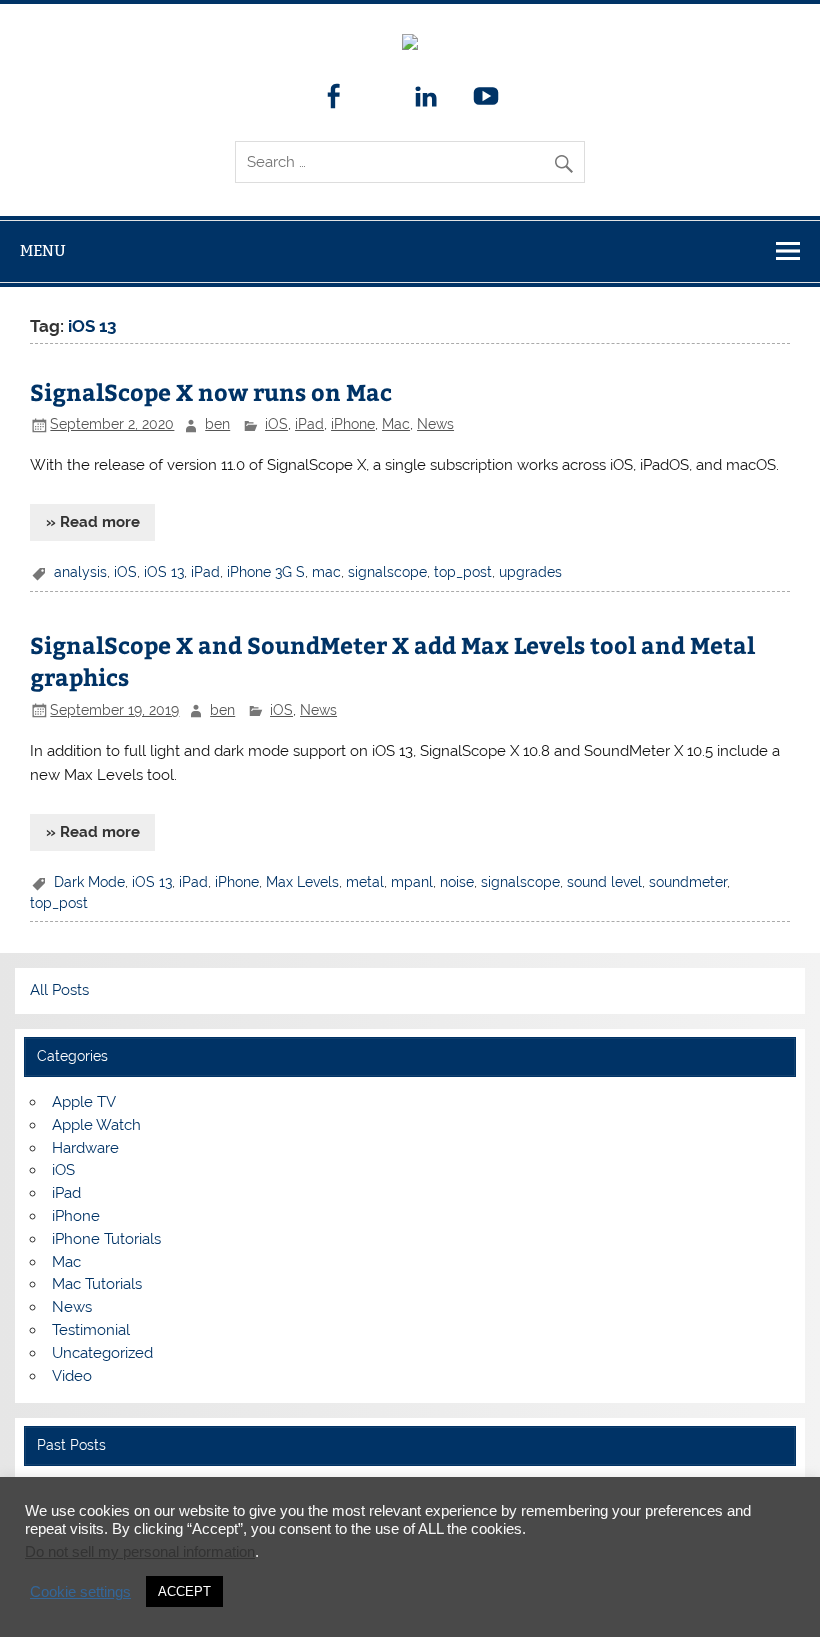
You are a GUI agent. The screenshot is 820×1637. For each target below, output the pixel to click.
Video (72, 1376)
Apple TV (84, 1102)
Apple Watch (96, 1125)
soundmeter (688, 882)
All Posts (59, 990)
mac (326, 572)
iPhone (353, 424)
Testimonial (91, 1330)
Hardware (85, 1148)
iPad (309, 424)
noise (457, 882)
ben (217, 424)
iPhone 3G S (266, 572)
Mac (396, 424)
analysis (80, 572)
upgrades (530, 572)
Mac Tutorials (97, 1284)
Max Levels (302, 882)
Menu (43, 250)
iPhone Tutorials (106, 1239)
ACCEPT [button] (184, 1591)
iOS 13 (164, 572)
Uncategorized (102, 1353)
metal (365, 882)
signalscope (387, 572)
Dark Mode (89, 882)
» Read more (93, 522)
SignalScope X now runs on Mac (211, 391)
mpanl (412, 882)
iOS (276, 424)
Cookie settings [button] (80, 1592)
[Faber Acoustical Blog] (410, 45)
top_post (463, 572)
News (435, 424)
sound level (604, 882)
